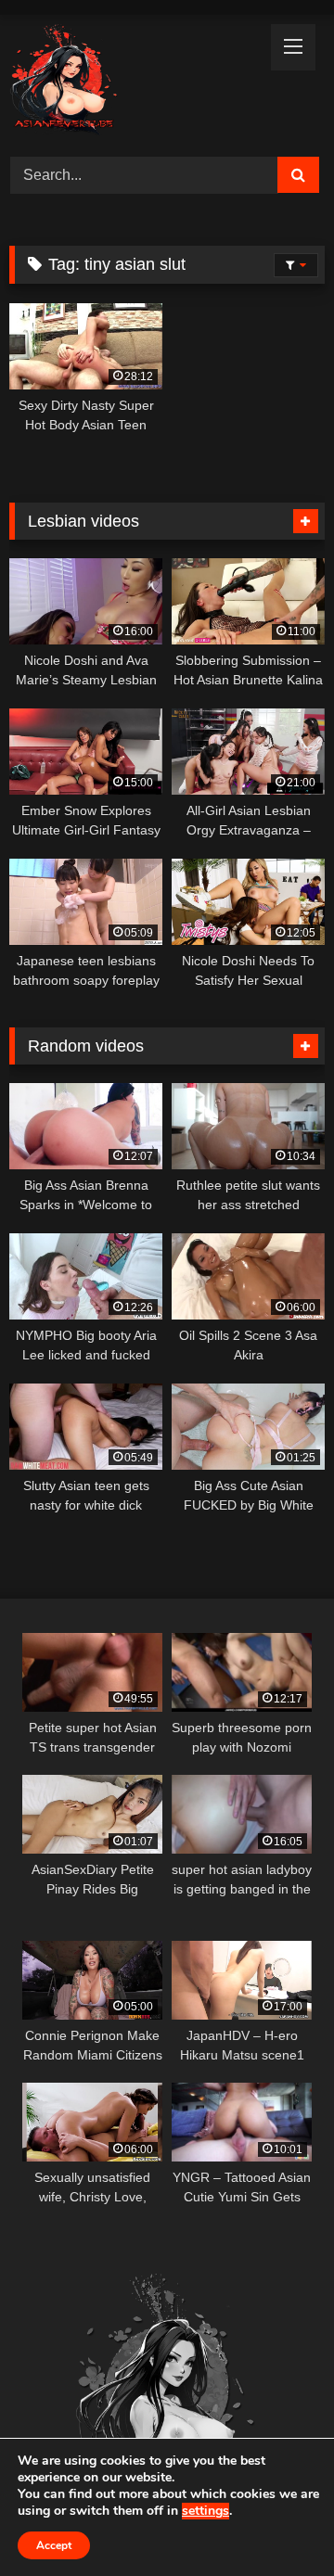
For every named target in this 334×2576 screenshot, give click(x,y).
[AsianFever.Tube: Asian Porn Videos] (137, 83)
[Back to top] (276, 2521)
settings (206, 2511)
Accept (54, 2545)
